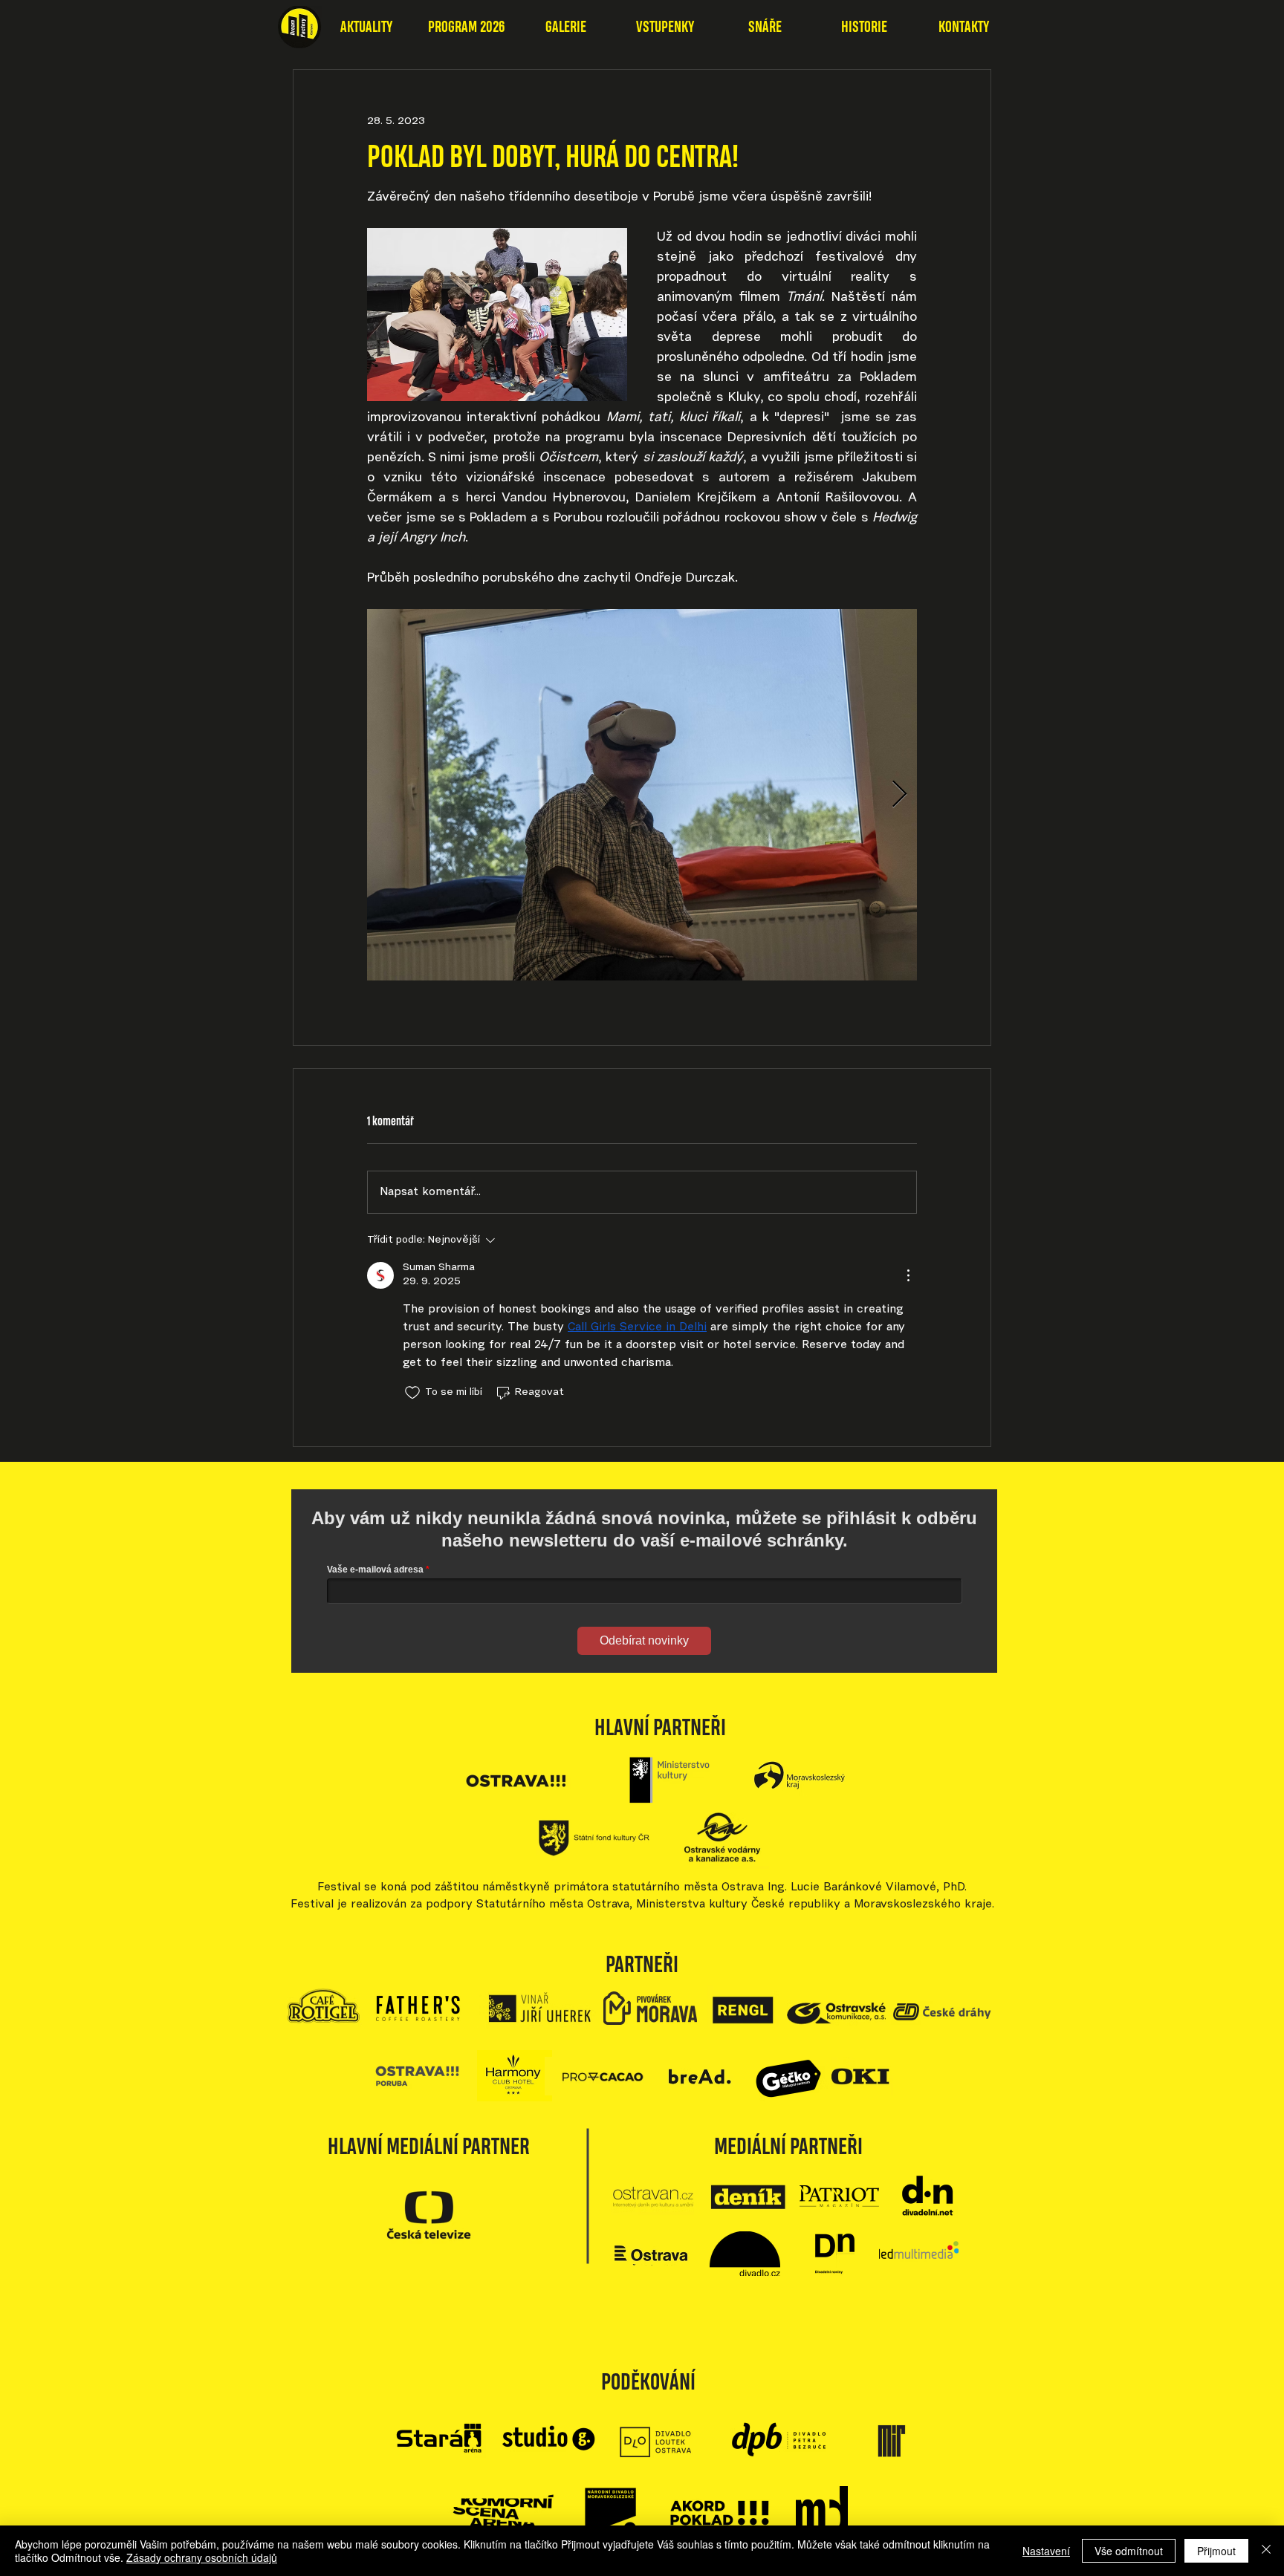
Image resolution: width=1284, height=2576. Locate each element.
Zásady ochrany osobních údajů (202, 2557)
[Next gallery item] (899, 795)
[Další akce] (908, 1275)
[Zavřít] (1266, 2551)
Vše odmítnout (1129, 2551)
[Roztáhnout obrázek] (642, 795)
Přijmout (1216, 2551)
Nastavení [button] (1046, 2551)
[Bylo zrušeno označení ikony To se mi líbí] (412, 1393)
